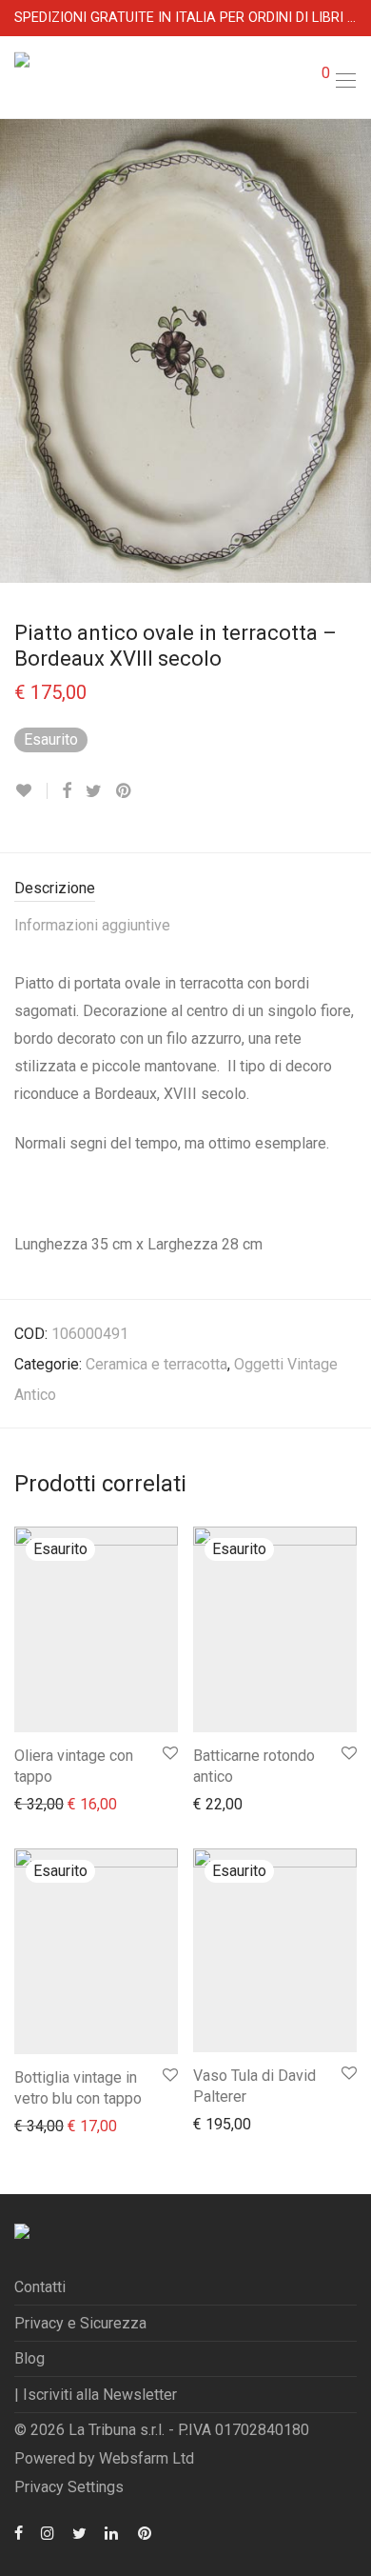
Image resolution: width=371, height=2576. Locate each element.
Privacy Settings (69, 2487)
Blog (29, 2358)
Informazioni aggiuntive (92, 925)
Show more (42, 1803)
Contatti (40, 2287)
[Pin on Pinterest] (125, 791)
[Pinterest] (146, 2532)
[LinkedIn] (112, 2532)
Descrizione (55, 888)
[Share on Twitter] (94, 791)
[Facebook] (19, 2532)
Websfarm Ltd (146, 2458)
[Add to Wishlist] (31, 791)
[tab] (185, 889)
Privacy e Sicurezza (80, 2323)
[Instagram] (48, 2532)
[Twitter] (79, 2532)
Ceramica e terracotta (156, 1364)
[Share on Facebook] (67, 791)
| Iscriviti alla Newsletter (96, 2395)
